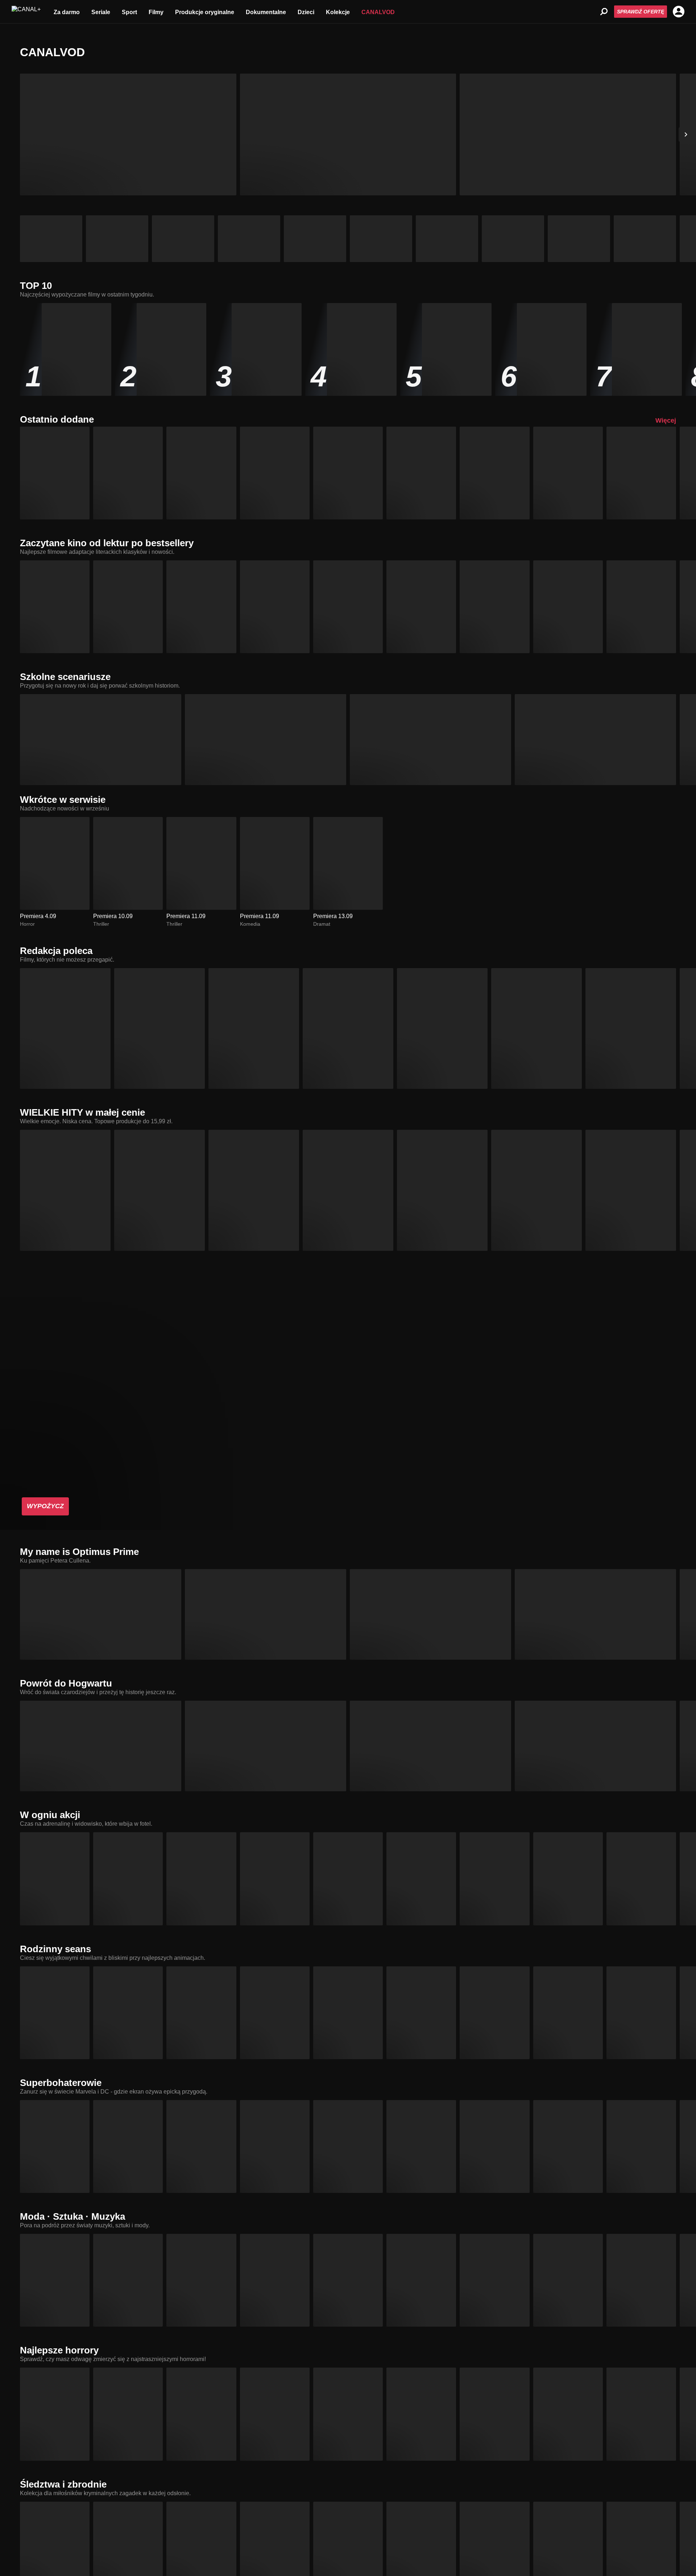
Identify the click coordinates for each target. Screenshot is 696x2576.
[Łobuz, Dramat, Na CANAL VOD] (159, 1190)
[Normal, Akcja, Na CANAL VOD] (421, 1879)
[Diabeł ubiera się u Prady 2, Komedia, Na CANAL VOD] (536, 1028)
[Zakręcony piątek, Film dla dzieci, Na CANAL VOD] (266, 739)
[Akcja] (117, 239)
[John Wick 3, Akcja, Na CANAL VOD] (494, 1879)
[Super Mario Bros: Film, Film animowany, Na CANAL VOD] (494, 2013)
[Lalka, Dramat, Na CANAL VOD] (494, 607)
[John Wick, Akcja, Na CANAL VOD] (641, 1879)
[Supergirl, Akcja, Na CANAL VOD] (55, 2146)
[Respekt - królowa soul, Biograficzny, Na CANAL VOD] (348, 2280)
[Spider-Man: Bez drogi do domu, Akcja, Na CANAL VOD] (275, 2146)
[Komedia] (645, 239)
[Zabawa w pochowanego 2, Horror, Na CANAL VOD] (641, 2414)
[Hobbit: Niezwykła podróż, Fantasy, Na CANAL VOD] (348, 607)
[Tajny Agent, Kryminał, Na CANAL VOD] (631, 1190)
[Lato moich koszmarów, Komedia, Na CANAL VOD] (128, 473)
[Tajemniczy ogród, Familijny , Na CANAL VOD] (275, 607)
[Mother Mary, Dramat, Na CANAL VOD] (568, 2280)
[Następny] (686, 134)
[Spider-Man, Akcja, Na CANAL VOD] (494, 2146)
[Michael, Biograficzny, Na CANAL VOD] (254, 1028)
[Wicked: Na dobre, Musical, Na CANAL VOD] (442, 1190)
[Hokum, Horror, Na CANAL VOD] (494, 2414)
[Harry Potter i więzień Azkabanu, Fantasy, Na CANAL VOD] (430, 1746)
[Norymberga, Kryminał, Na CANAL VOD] (348, 1190)
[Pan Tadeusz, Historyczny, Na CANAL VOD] (201, 607)
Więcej (666, 420)
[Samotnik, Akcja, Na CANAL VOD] (201, 1879)
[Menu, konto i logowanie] (679, 12)
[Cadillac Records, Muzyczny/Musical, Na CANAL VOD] (421, 2280)
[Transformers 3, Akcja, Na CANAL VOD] (430, 1614)
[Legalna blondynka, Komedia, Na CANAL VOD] (101, 739)
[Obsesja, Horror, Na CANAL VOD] (442, 1028)
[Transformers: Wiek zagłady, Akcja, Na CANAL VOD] (595, 1614)
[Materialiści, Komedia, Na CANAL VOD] (275, 473)
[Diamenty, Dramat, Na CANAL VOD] (641, 2280)
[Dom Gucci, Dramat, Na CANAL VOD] (275, 2280)
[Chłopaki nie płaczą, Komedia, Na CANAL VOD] (254, 1190)
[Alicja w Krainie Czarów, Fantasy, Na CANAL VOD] (641, 607)
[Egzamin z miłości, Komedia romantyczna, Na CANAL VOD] (348, 473)
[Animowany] (183, 239)
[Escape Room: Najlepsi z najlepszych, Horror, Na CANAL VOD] (568, 2414)
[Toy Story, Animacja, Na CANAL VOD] (641, 2013)
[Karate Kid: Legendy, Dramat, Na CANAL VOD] (421, 473)
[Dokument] (315, 239)
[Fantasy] (513, 239)
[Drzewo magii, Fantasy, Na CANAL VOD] (55, 2013)
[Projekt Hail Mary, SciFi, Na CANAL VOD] (568, 1879)
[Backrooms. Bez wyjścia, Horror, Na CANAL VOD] (348, 1028)
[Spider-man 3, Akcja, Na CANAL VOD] (641, 2146)
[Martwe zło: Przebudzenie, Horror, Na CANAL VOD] (128, 2414)
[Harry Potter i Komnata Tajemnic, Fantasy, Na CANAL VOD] (266, 1746)
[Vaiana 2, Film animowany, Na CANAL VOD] (275, 2013)
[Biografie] (249, 239)
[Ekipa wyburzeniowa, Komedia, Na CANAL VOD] (348, 1879)
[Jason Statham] (568, 134)
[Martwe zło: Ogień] (128, 134)
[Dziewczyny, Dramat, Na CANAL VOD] (595, 739)
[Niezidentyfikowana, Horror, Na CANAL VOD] (568, 473)
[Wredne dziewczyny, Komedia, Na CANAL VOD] (430, 739)
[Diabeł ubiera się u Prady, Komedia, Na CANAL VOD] (128, 2280)
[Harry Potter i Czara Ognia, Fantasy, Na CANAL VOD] (595, 1746)
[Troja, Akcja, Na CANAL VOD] (128, 1879)
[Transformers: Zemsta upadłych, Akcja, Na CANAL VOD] (266, 1614)
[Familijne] (447, 239)
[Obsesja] (348, 134)
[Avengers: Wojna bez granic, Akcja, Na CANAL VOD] (201, 2146)
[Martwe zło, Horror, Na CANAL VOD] (201, 2414)
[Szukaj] (604, 12)
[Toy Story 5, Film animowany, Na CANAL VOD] (201, 473)
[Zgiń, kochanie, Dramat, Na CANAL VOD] (536, 1190)
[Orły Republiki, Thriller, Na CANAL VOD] (55, 473)
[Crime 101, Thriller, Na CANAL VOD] (55, 1879)
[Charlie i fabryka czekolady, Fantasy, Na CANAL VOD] (55, 607)
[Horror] (579, 239)
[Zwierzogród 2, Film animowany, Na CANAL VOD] (65, 1190)
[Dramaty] (381, 239)
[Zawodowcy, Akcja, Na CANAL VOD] (275, 1879)
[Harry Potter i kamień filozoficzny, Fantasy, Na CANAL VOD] (101, 1746)
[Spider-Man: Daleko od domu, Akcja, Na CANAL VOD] (421, 2146)
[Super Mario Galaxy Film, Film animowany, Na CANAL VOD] (421, 2013)
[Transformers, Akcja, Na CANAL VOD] (101, 1614)
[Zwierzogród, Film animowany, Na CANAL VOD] (568, 2013)
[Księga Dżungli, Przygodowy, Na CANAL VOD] (128, 607)
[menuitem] (67, 12)
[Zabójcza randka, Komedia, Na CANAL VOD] (494, 473)
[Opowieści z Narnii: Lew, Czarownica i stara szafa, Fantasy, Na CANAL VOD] (568, 607)
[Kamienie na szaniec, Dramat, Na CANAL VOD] (421, 607)
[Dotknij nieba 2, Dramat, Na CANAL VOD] (494, 2280)
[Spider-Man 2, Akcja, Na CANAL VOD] (568, 2146)
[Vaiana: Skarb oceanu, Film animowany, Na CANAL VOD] (348, 2013)
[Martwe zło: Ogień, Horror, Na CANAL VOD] (641, 473)
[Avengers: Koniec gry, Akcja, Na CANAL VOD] (128, 2146)
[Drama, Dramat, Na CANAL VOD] (631, 1028)
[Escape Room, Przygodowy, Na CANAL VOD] (421, 2414)
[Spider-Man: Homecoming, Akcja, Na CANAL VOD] (348, 2146)
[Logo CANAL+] (26, 12)
